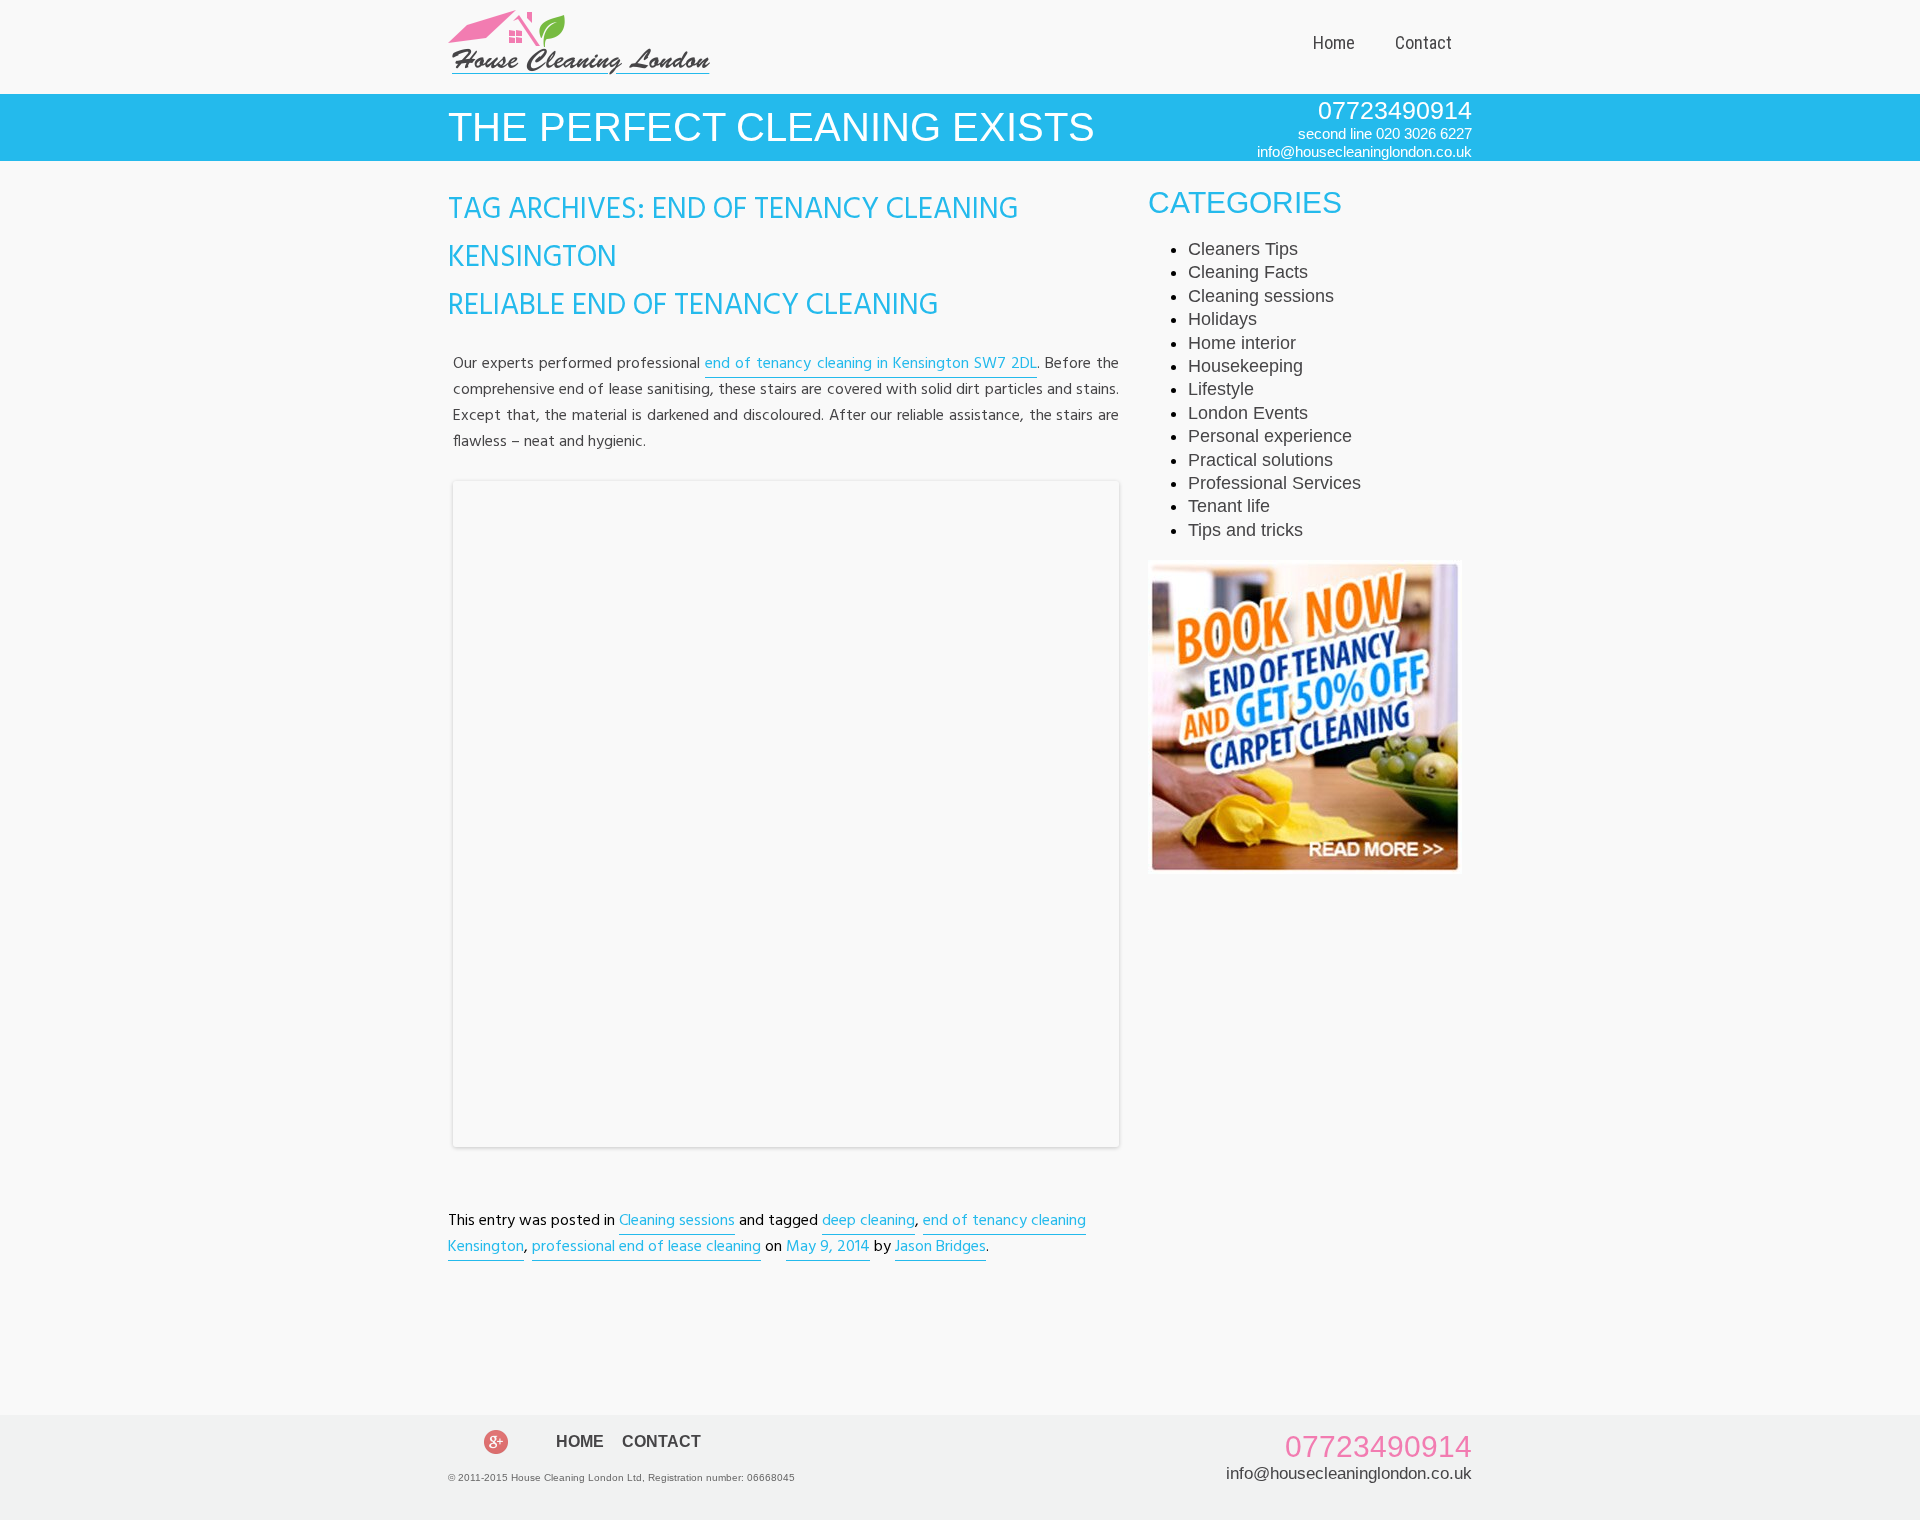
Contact (1423, 42)
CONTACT (661, 1441)
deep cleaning (868, 1221)
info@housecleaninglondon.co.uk (1349, 1473)
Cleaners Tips (1243, 249)
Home (1334, 42)
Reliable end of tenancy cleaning (693, 306)
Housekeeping (1245, 366)
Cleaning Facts (1248, 272)
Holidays (1222, 319)
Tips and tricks (1245, 530)
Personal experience (1270, 436)
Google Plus (496, 1442)
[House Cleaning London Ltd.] (579, 69)
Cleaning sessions (677, 1221)
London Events (1248, 413)
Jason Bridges (940, 1247)
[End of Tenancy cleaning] (1305, 868)
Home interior (1242, 343)
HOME (580, 1441)
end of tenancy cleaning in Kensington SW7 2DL (871, 364)
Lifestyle (1221, 389)
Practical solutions (1260, 460)
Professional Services (1274, 483)
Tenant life (1229, 506)
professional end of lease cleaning (646, 1247)
